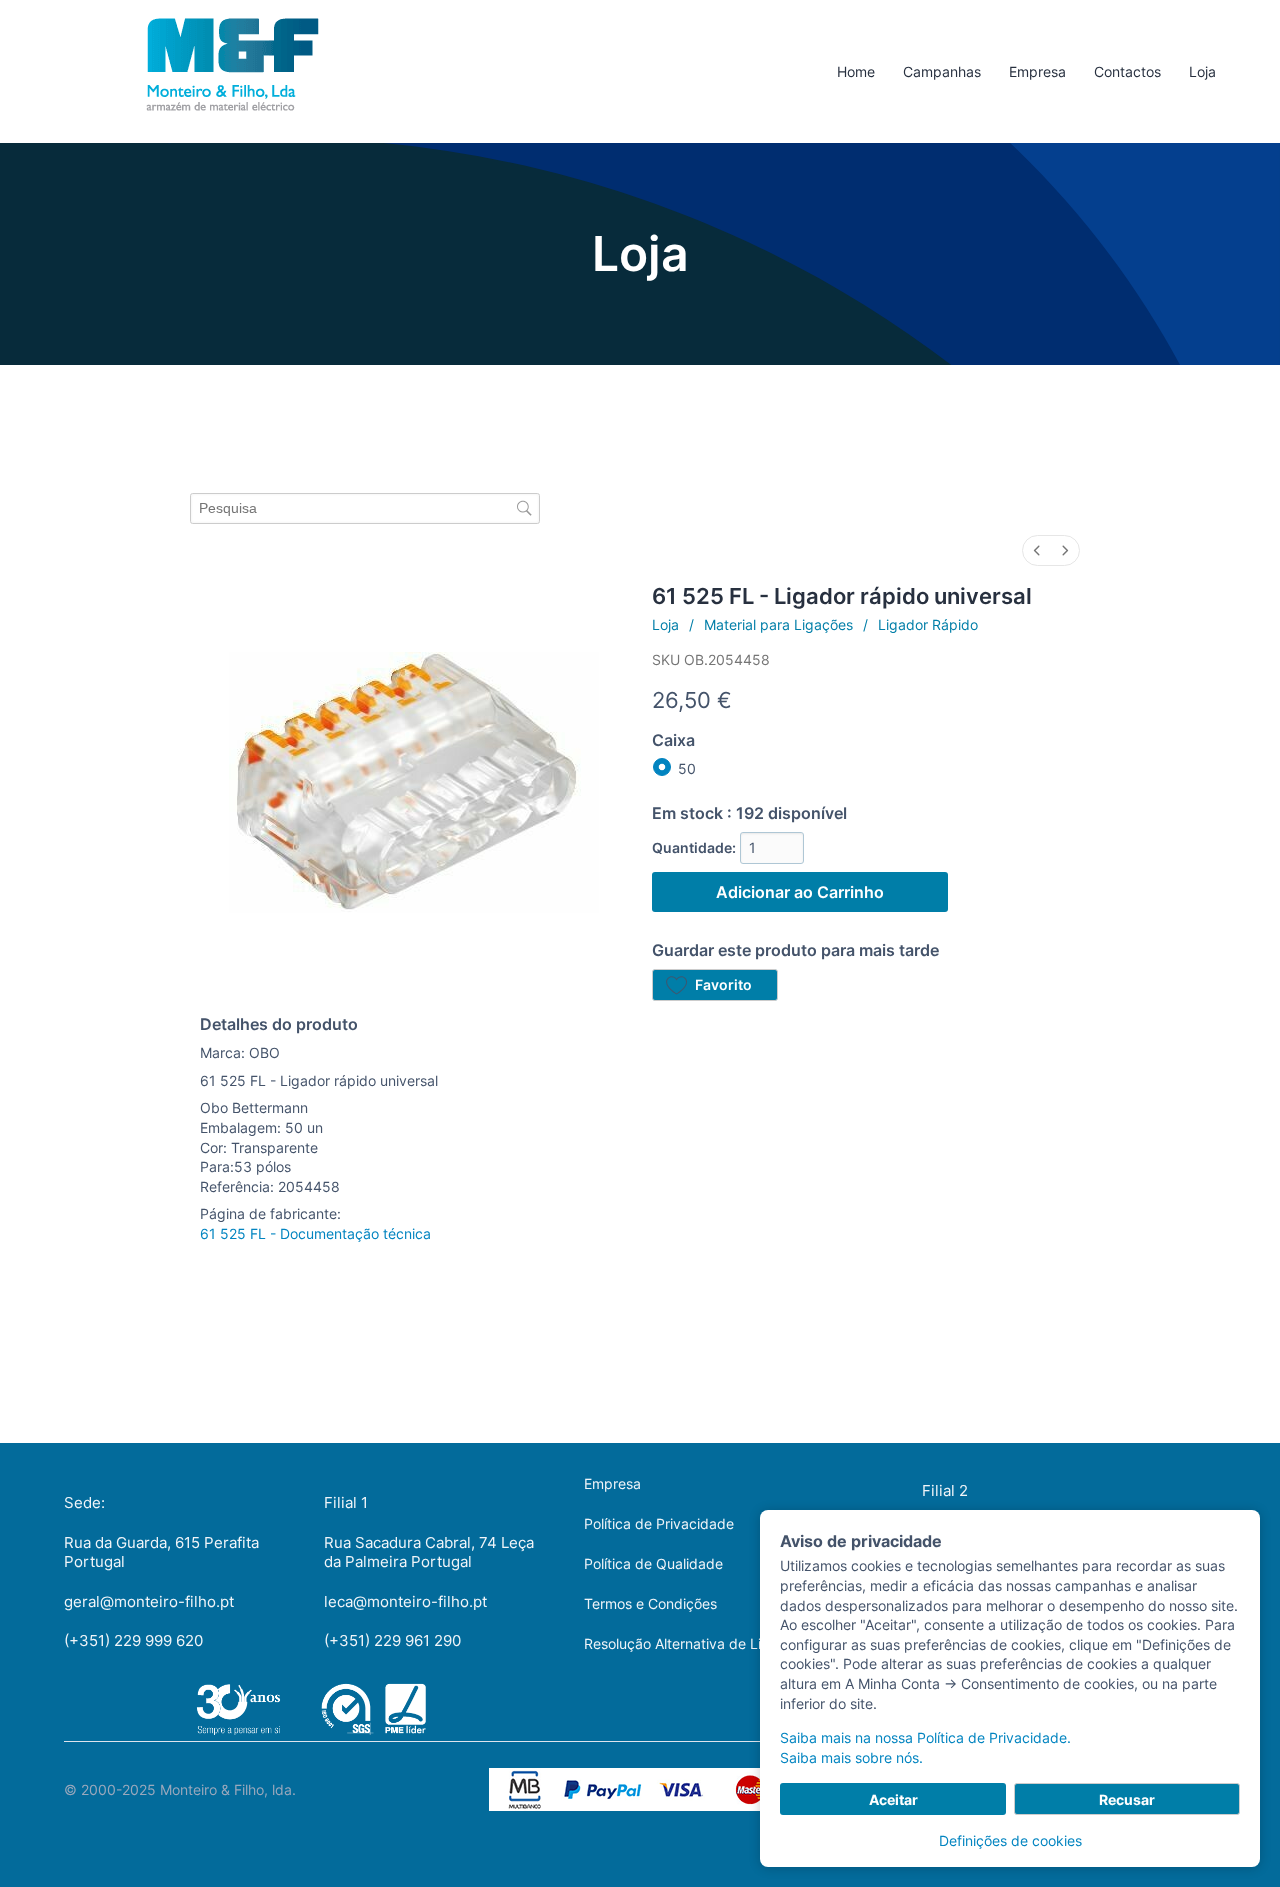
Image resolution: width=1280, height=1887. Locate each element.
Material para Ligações (778, 624)
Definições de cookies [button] (1010, 1840)
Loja (665, 624)
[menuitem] (1037, 550)
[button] (715, 985)
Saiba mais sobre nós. (851, 1757)
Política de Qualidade (653, 1563)
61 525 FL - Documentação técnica (315, 1233)
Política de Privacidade (659, 1523)
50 (687, 769)
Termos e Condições (650, 1603)
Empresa (612, 1483)
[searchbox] (365, 508)
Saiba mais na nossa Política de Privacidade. (925, 1737)
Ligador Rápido (928, 624)
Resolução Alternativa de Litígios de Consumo (733, 1643)
